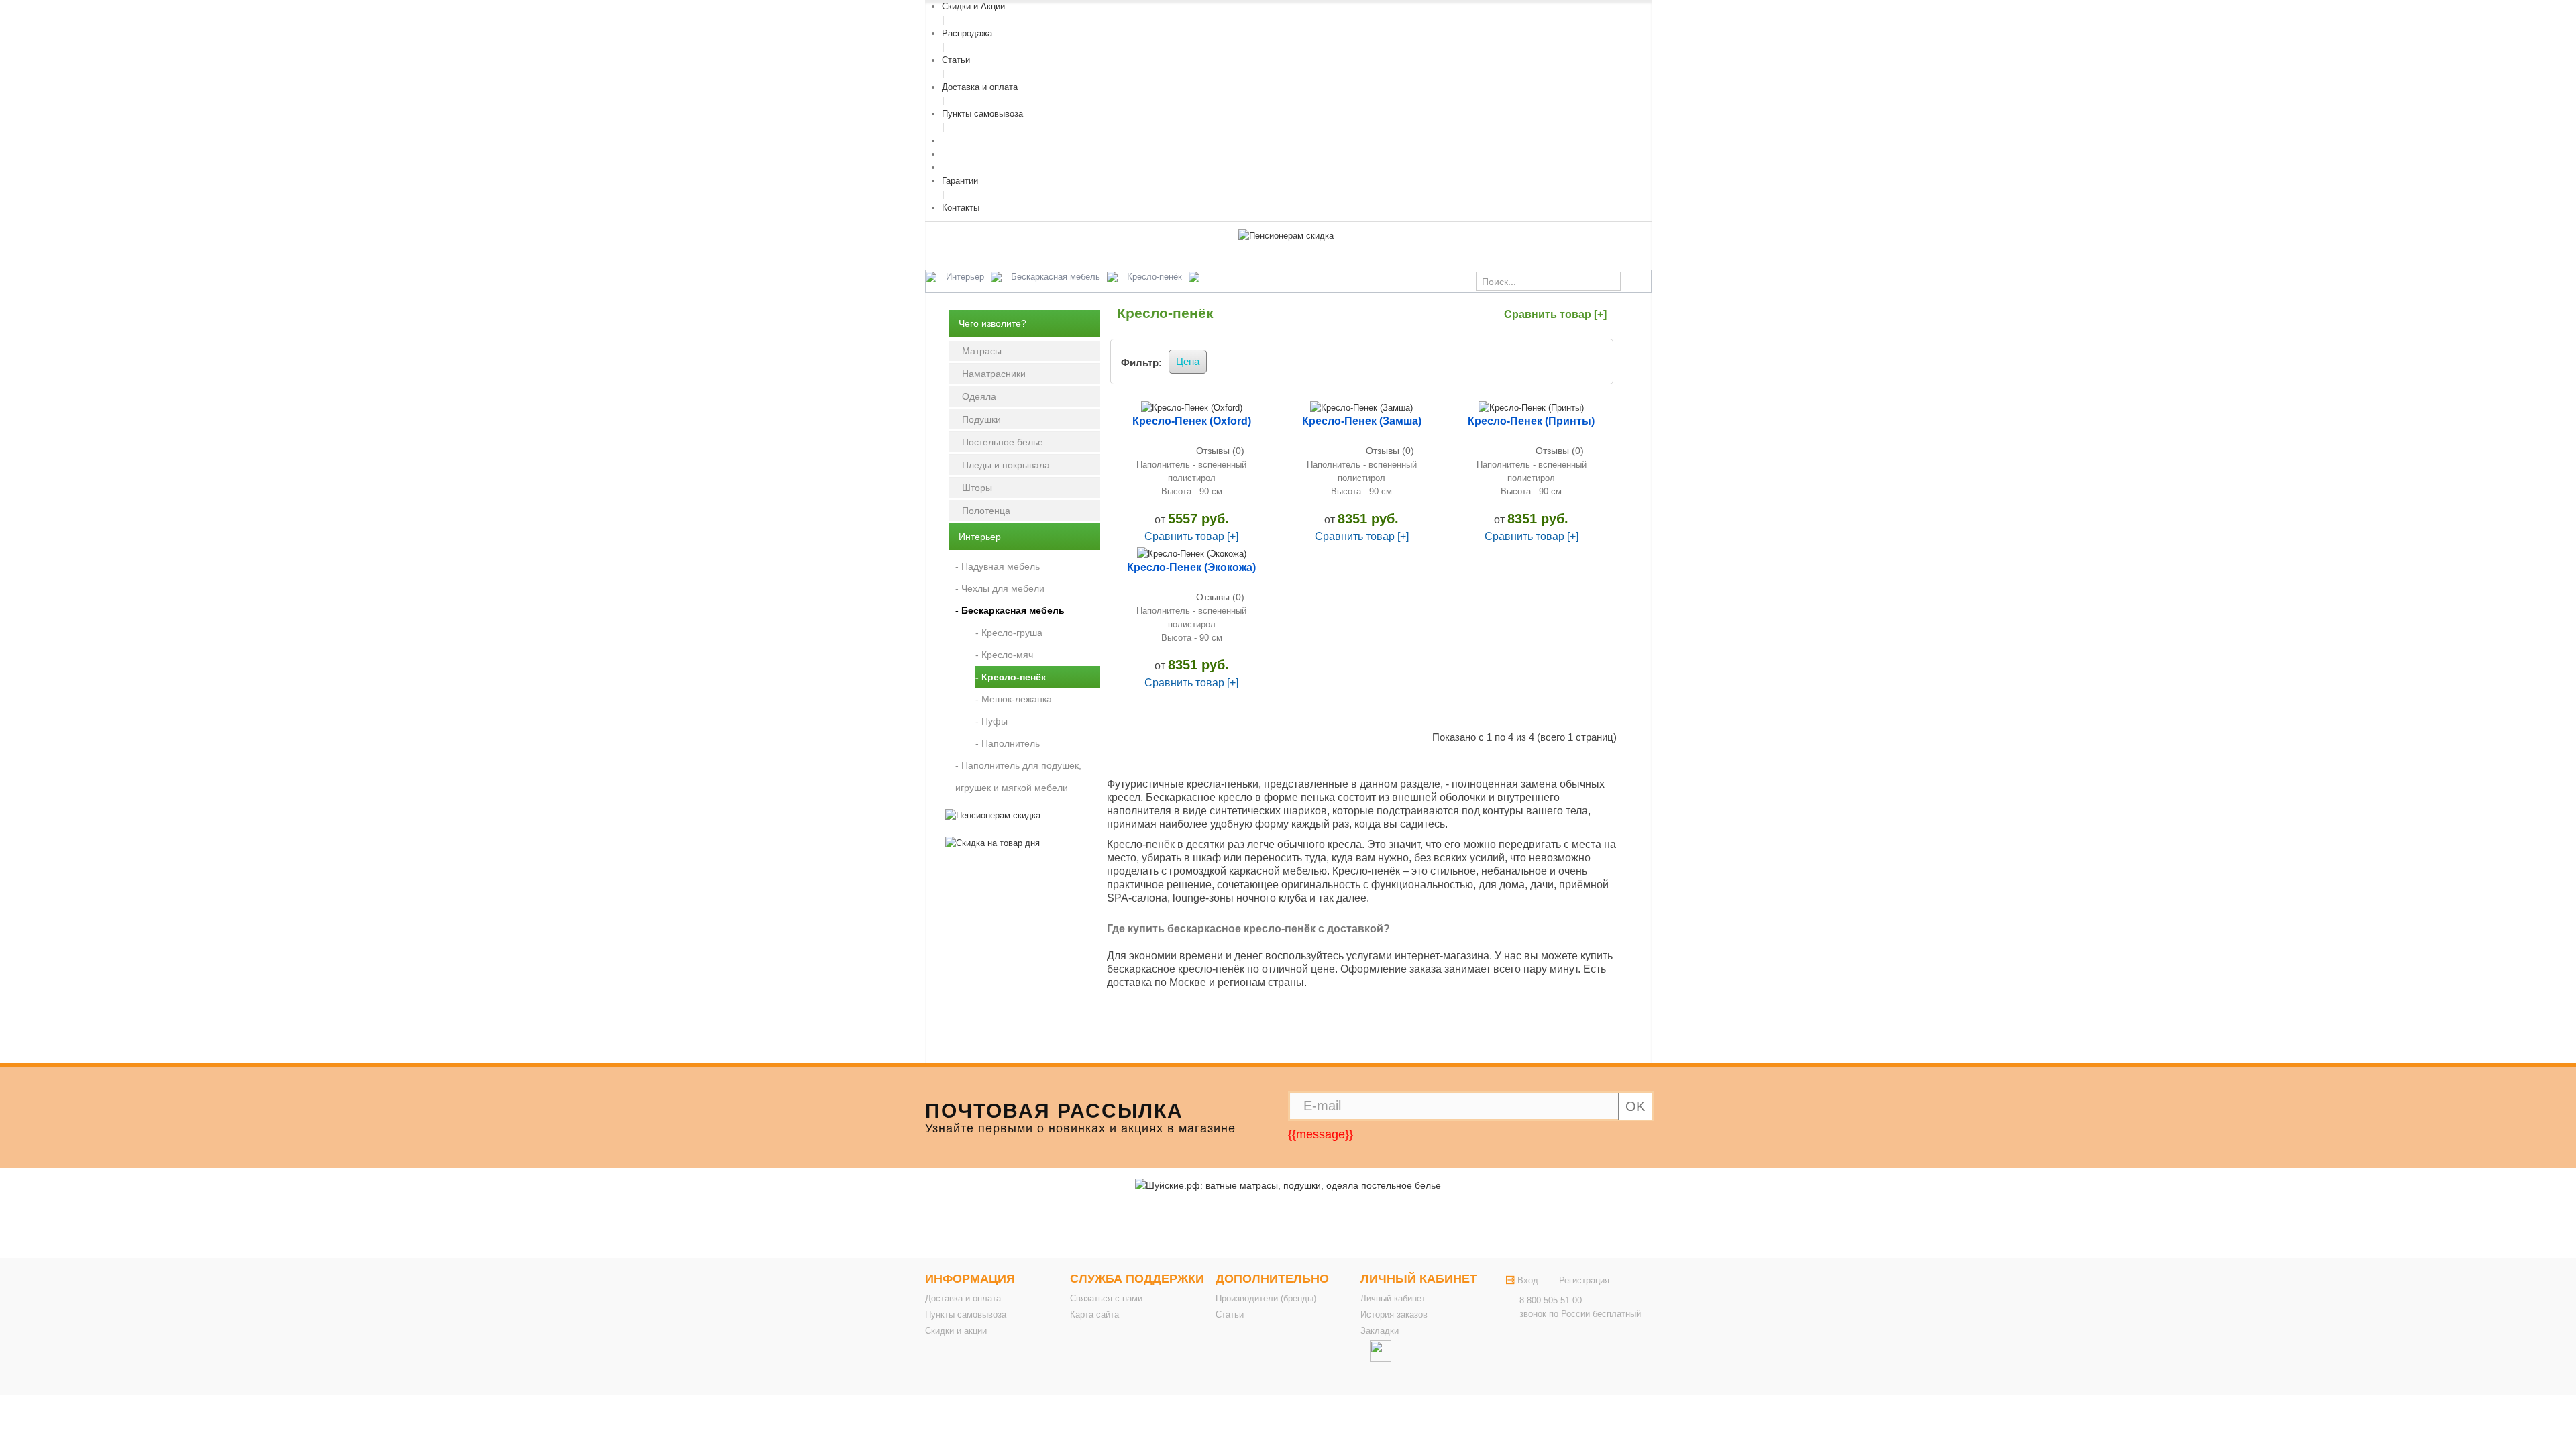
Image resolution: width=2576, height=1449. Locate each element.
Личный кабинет (1393, 1298)
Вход (1528, 1280)
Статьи (956, 60)
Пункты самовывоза (982, 114)
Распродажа (967, 33)
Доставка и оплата (980, 87)
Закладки (1380, 1331)
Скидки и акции (956, 1331)
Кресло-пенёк (1155, 277)
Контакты (961, 208)
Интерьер (965, 277)
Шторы (977, 488)
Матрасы (982, 351)
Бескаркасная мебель (1056, 277)
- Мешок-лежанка (1014, 699)
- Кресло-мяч (1004, 655)
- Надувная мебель (998, 566)
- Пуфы (991, 721)
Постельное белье (1003, 442)
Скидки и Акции (973, 6)
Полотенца (986, 511)
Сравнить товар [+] (1555, 314)
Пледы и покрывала (1006, 465)
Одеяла (979, 396)
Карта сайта (1094, 1314)
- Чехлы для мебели (1000, 588)
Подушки (981, 419)
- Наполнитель (1008, 743)
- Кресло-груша (1009, 633)
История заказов (1394, 1314)
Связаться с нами (1106, 1298)
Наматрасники (994, 374)
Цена (1188, 361)
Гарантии (960, 181)
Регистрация (1584, 1280)
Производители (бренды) (1266, 1298)
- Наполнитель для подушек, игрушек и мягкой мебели (1018, 776)
